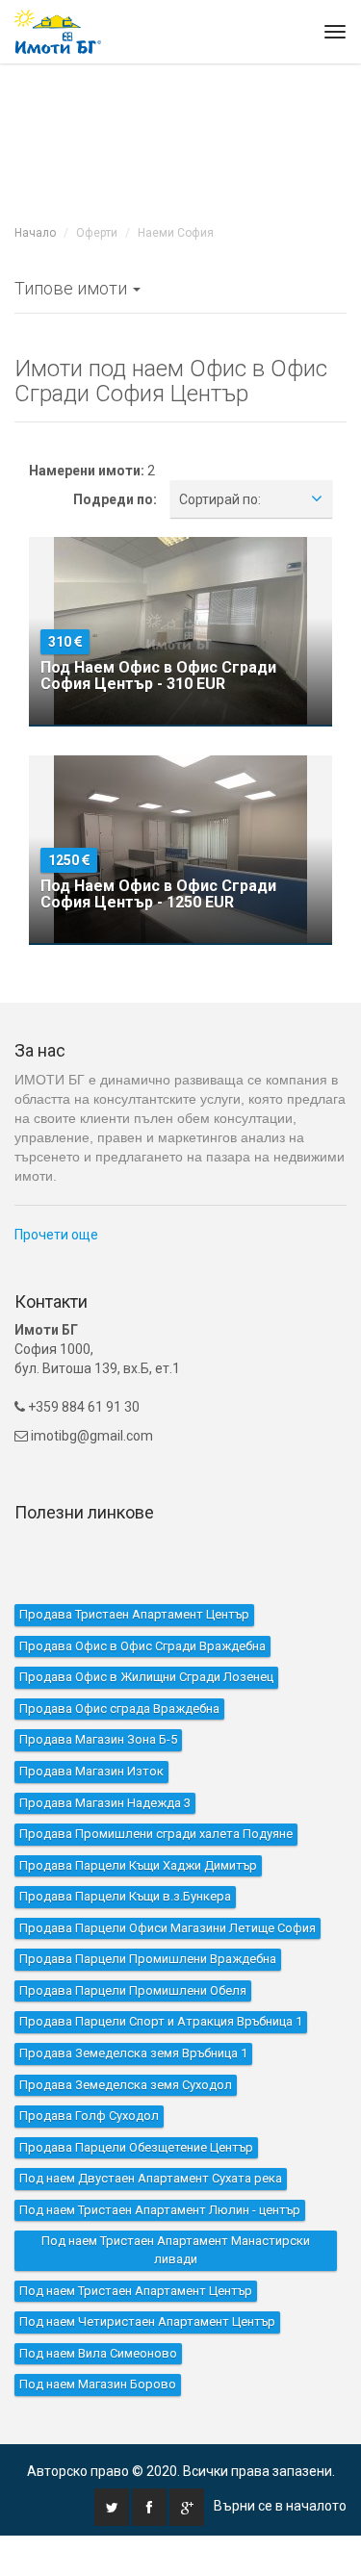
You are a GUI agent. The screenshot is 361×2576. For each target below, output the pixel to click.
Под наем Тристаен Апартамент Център (136, 2291)
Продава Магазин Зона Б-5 (98, 1739)
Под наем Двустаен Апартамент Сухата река (151, 2178)
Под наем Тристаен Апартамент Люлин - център (160, 2210)
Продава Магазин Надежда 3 (105, 1803)
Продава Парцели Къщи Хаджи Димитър (138, 1865)
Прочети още (56, 1235)
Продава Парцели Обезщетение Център (136, 2147)
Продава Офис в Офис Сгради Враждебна (142, 1646)
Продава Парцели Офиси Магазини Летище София (168, 1928)
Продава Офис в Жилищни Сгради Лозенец (146, 1677)
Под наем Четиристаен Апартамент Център (147, 2321)
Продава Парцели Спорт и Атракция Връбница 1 (161, 2021)
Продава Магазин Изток (91, 1771)
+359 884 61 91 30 (82, 1407)
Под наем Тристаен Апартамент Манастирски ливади (176, 2250)
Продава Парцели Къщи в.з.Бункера (125, 1896)
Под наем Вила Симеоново (98, 2353)
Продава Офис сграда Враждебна (119, 1709)
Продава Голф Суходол (89, 2116)
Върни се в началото (280, 2506)
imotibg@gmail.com (92, 1436)
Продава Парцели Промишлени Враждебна (148, 1959)
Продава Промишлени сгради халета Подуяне (156, 1834)
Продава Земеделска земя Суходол (126, 2085)
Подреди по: (115, 499)
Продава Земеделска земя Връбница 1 (133, 2053)
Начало (35, 233)
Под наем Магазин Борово (98, 2384)
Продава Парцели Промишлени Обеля (133, 1990)
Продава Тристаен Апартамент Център (134, 1614)
